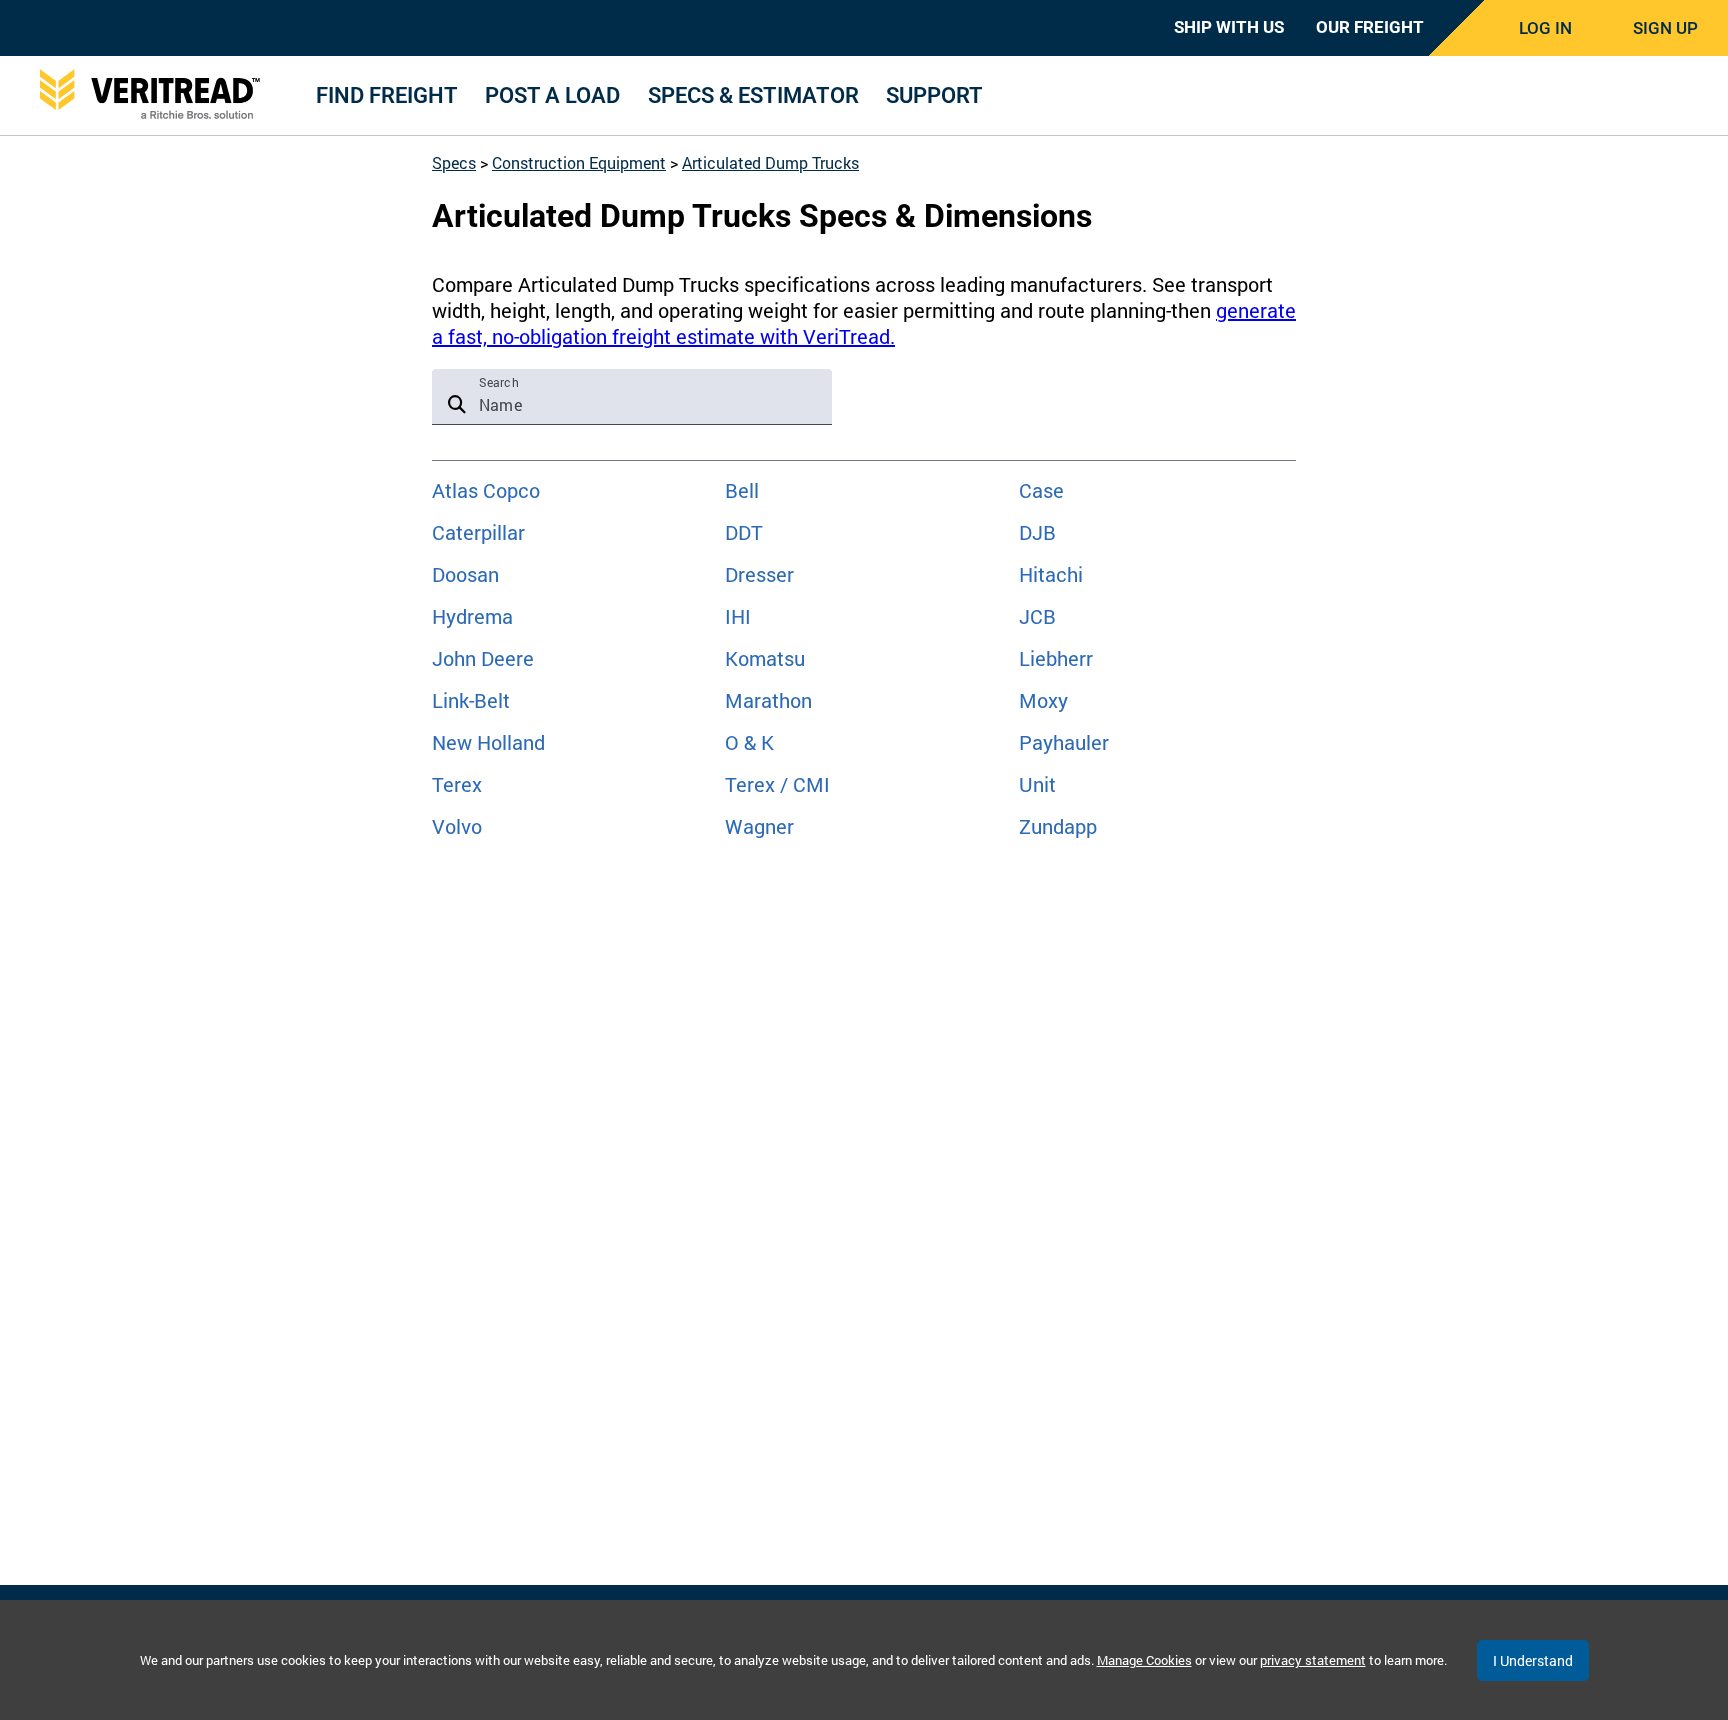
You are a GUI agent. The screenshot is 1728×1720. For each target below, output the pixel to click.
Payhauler (1064, 742)
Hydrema (472, 616)
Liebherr (1056, 658)
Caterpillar (478, 532)
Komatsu (765, 658)
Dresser (759, 574)
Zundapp (1058, 826)
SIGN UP (1665, 28)
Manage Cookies (1144, 1660)
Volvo (457, 826)
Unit (1037, 784)
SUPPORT (934, 95)
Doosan (465, 574)
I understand (1533, 1660)
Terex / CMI (777, 784)
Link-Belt (471, 700)
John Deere (483, 658)
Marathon (768, 700)
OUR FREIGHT (1370, 27)
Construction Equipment (579, 162)
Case (1041, 490)
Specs (454, 162)
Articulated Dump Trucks (770, 162)
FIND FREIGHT (387, 95)
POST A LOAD (552, 95)
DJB (1037, 532)
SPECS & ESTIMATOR (753, 95)
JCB (1037, 616)
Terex (457, 784)
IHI (738, 616)
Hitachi (1051, 574)
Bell (742, 490)
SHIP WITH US (1229, 27)
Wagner (759, 826)
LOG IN (1545, 28)
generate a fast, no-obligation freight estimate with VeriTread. (864, 323)
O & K (749, 742)
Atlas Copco (486, 490)
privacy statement (1313, 1660)
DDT (744, 532)
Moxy (1043, 700)
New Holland (488, 742)
